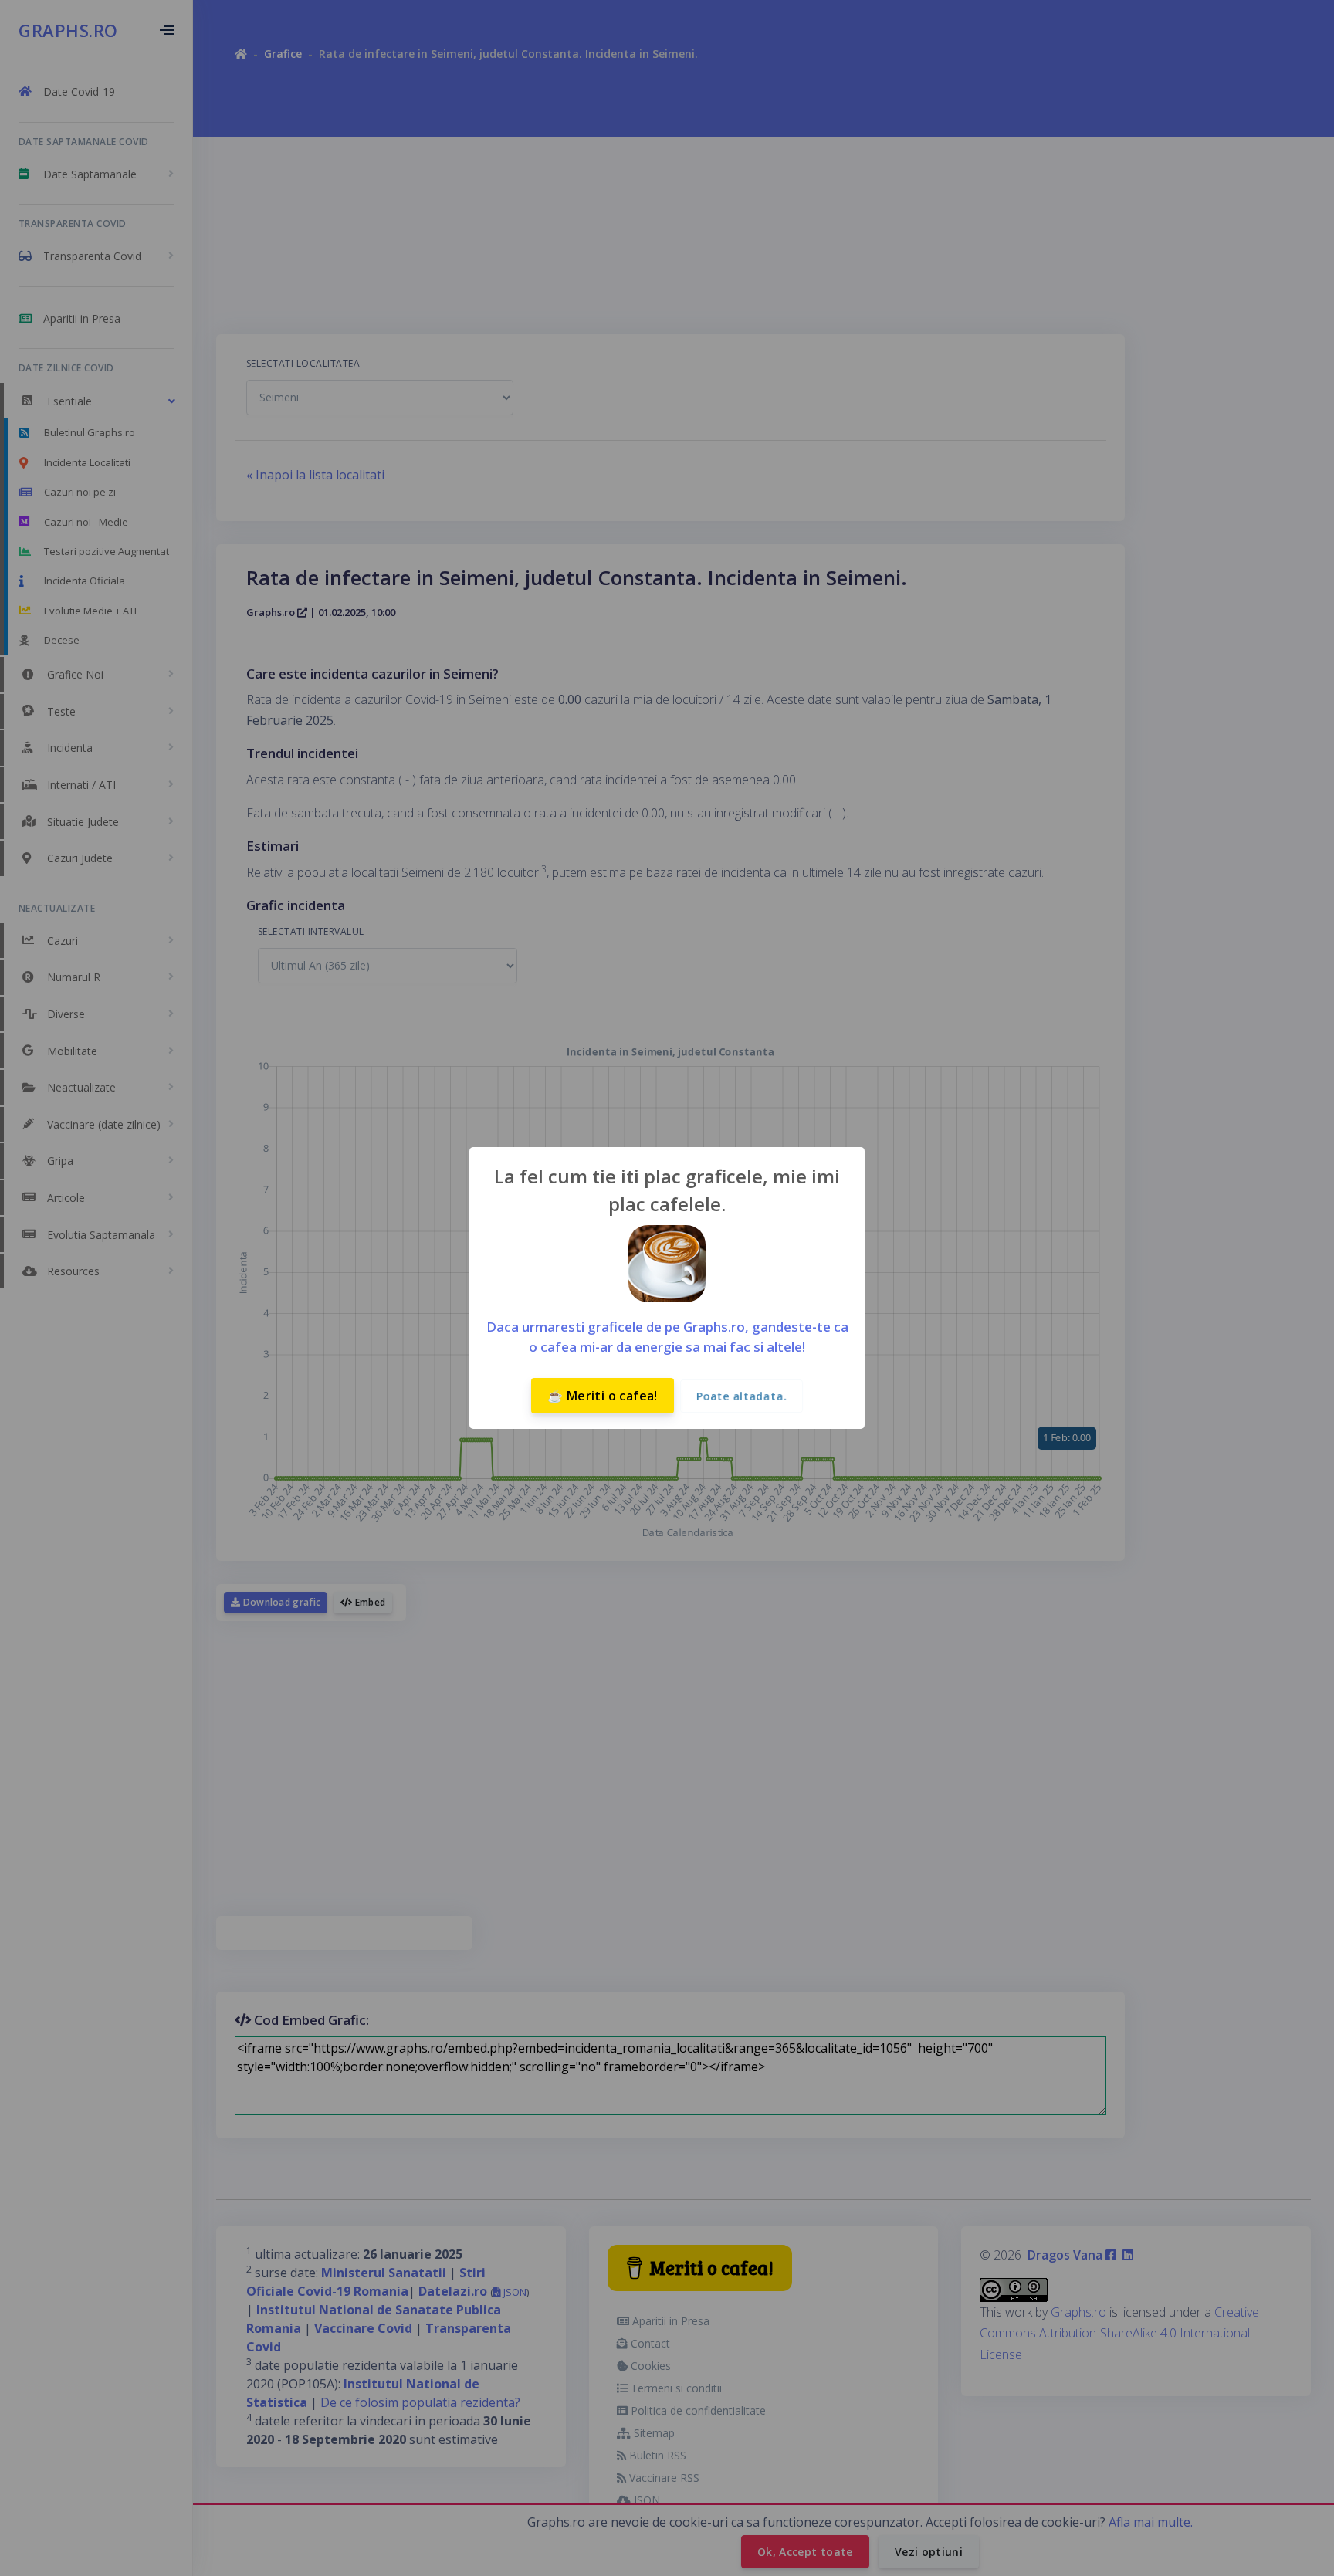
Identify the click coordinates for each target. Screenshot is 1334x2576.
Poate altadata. (741, 1396)
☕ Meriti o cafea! (603, 1396)
